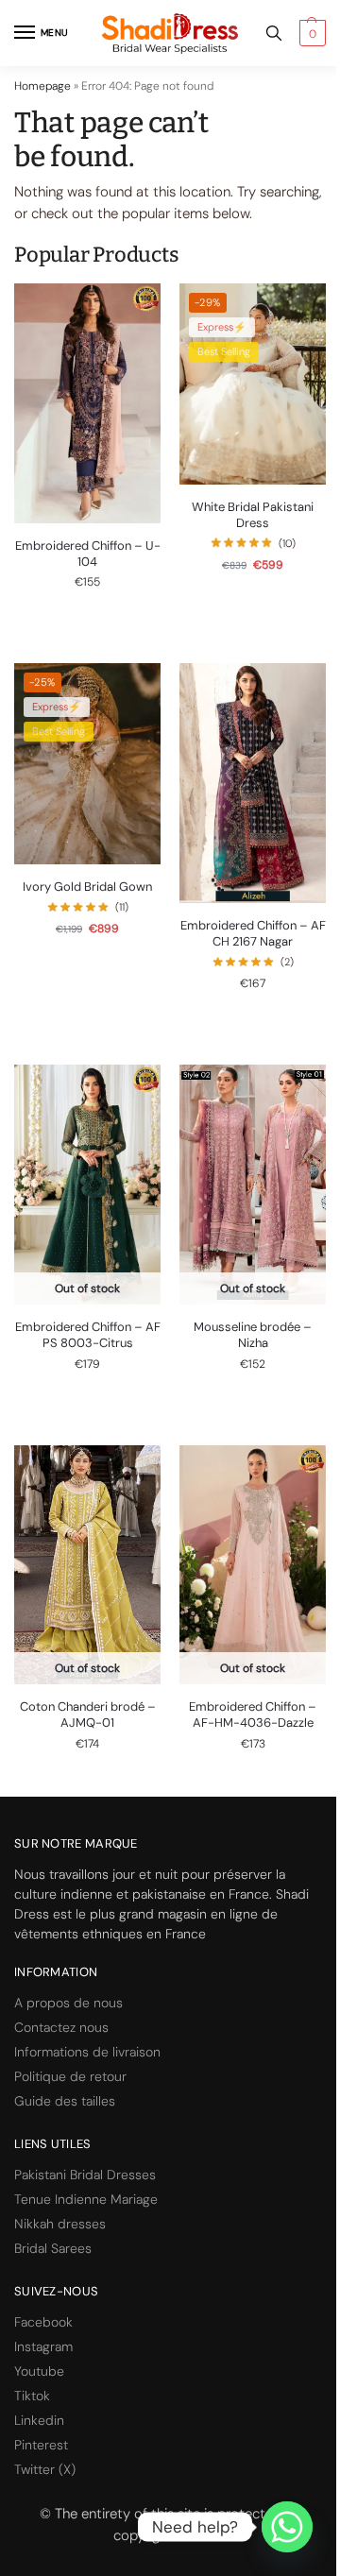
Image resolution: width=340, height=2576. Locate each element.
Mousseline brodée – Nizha (253, 1335)
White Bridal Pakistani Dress (253, 515)
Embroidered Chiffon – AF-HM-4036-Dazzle (253, 1715)
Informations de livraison (87, 2052)
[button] (310, 33)
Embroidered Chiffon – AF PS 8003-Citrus (88, 1335)
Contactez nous (61, 2027)
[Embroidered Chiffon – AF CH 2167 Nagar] (253, 783)
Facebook (43, 2322)
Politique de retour (70, 2076)
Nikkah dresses (60, 2224)
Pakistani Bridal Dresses (85, 2175)
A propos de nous (68, 2003)
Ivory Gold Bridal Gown (87, 887)
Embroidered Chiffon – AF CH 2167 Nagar (253, 934)
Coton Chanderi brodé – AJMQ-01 (88, 1715)
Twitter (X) (45, 2469)
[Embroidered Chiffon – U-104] (87, 403)
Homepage (42, 86)
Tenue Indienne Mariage (86, 2199)
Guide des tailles (65, 2101)
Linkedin (39, 2420)
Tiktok (32, 2396)
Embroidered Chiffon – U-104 (88, 554)
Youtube (39, 2371)
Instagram (43, 2346)
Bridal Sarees (53, 2248)
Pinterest (41, 2445)
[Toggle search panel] (274, 33)
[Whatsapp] (287, 2527)
